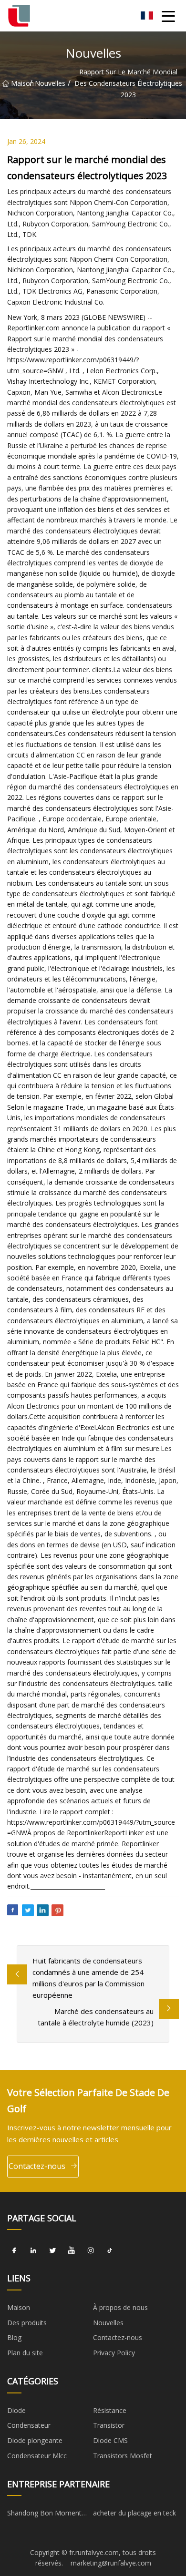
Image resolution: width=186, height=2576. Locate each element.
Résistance (110, 2410)
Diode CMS (110, 2440)
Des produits (27, 2323)
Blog (14, 2337)
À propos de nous (120, 2307)
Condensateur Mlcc (37, 2456)
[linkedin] (33, 2250)
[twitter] (52, 2250)
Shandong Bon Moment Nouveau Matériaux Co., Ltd (45, 2515)
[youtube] (72, 2250)
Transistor (109, 2425)
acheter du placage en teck (134, 2513)
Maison (20, 83)
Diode (16, 2410)
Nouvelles (50, 83)
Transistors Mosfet (123, 2456)
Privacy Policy (114, 2353)
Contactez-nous (37, 2166)
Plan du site (25, 2353)
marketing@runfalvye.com (111, 2563)
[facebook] (14, 2250)
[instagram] (91, 2250)
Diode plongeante (35, 2440)
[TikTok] (110, 2250)
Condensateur (29, 2425)
